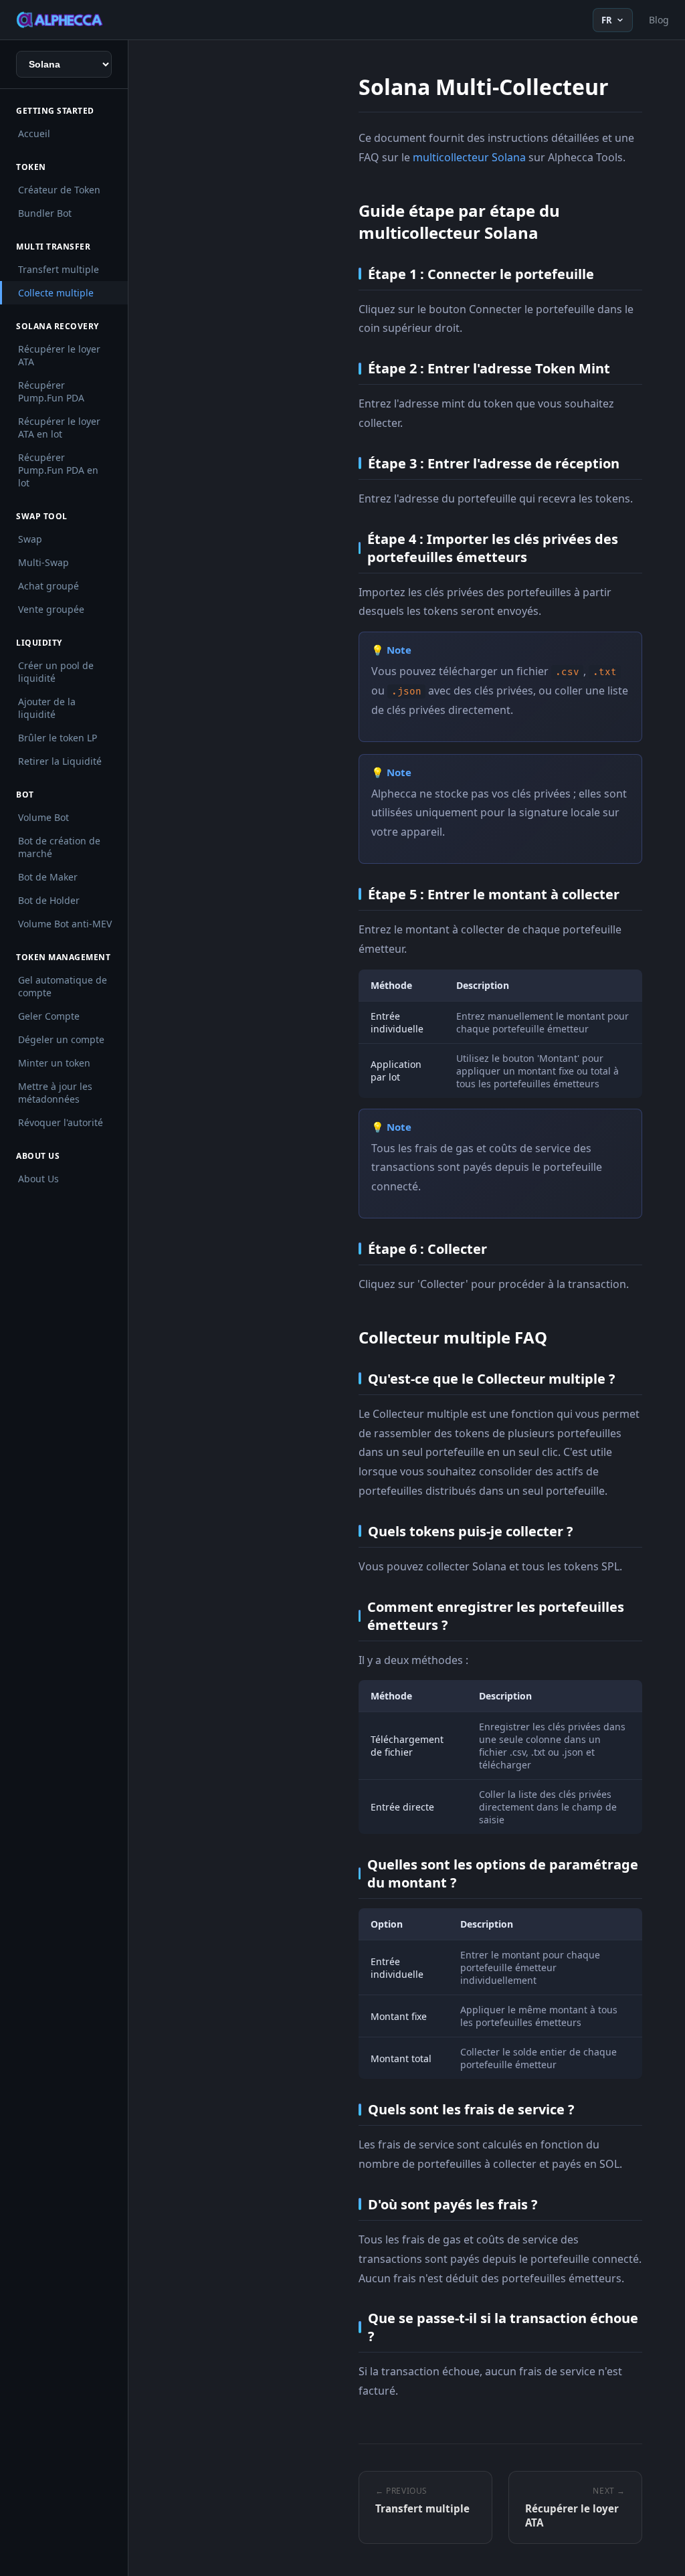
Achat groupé (48, 586)
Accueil (34, 133)
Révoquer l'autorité (61, 1122)
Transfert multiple (59, 269)
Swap (30, 539)
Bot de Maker (48, 877)
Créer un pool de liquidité (56, 672)
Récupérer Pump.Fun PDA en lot (58, 470)
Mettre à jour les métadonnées (55, 1093)
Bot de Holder (49, 900)
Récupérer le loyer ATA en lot (59, 428)
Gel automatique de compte (63, 986)
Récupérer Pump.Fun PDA (51, 391)
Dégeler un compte (61, 1039)
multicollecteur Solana (469, 157)
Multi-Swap (43, 562)
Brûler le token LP (58, 738)
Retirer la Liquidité (60, 761)
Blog (659, 20)
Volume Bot (43, 817)
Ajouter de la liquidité (47, 708)
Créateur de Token (59, 190)
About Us (38, 1179)
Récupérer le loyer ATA (59, 355)
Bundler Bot (45, 213)
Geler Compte (49, 1016)
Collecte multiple (56, 293)
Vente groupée (51, 609)
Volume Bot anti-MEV (65, 924)
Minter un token (54, 1063)
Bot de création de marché (59, 847)
